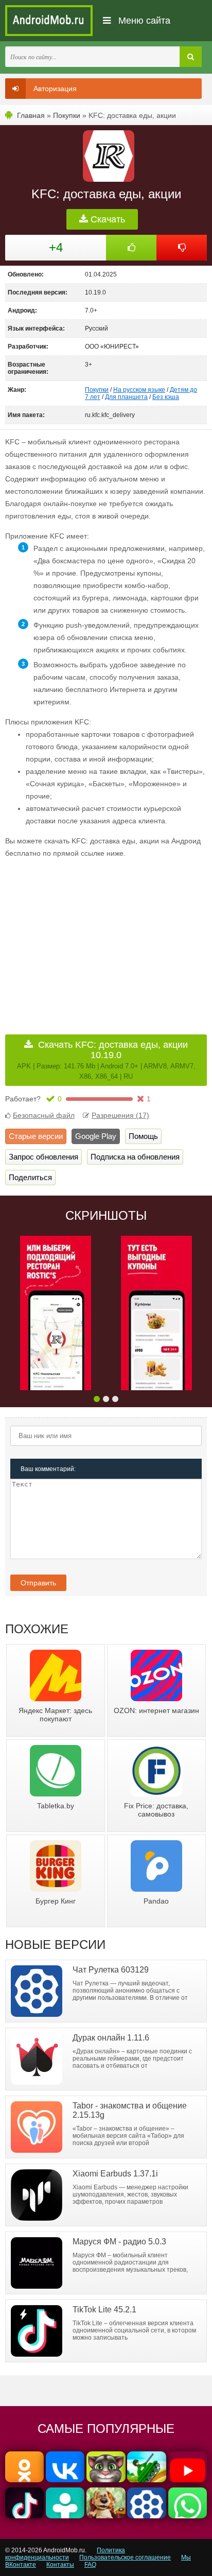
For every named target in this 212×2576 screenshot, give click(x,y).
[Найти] (191, 57)
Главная (31, 115)
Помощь (143, 1136)
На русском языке (139, 390)
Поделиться (30, 1177)
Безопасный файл (44, 1115)
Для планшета (126, 397)
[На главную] (49, 21)
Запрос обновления (43, 1157)
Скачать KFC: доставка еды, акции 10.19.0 (106, 1060)
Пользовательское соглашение (125, 2557)
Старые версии (36, 1136)
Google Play (96, 1136)
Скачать (107, 219)
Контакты (60, 2565)
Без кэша (166, 397)
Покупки (67, 115)
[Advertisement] (92, 939)
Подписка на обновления (135, 1157)
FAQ (90, 2565)
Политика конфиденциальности (65, 2554)
